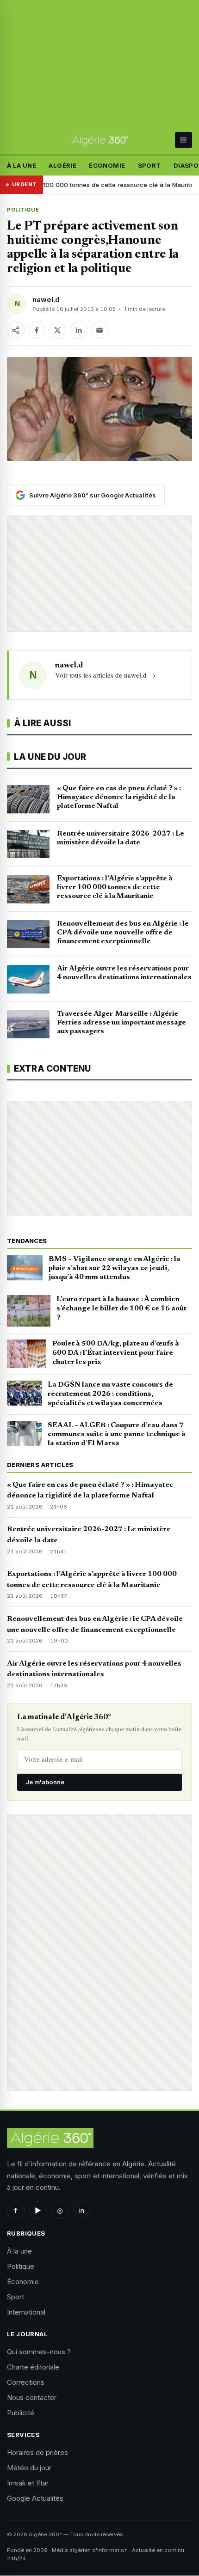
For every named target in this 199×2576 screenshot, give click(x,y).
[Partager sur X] (57, 330)
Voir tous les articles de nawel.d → (105, 675)
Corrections (26, 2382)
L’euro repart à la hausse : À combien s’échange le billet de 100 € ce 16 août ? (121, 1309)
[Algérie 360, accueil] (100, 140)
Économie (107, 165)
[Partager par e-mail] (99, 330)
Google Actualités (35, 2498)
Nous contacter (32, 2397)
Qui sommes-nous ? (39, 2352)
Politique (23, 210)
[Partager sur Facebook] (37, 330)
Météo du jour (29, 2468)
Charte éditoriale (33, 2367)
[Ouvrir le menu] (183, 140)
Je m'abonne (45, 1782)
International (26, 2312)
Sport (149, 165)
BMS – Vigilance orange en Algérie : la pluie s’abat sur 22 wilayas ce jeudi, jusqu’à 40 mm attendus (115, 1268)
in (82, 2210)
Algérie (62, 165)
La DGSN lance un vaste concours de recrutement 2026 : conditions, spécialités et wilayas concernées (110, 1394)
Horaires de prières (37, 2452)
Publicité (21, 2413)
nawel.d (46, 300)
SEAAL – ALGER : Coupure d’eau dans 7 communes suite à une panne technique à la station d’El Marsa (117, 1435)
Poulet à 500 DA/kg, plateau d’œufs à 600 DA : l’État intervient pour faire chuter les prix (116, 1353)
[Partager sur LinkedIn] (79, 330)
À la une (22, 165)
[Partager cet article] (16, 330)
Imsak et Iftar (28, 2483)
